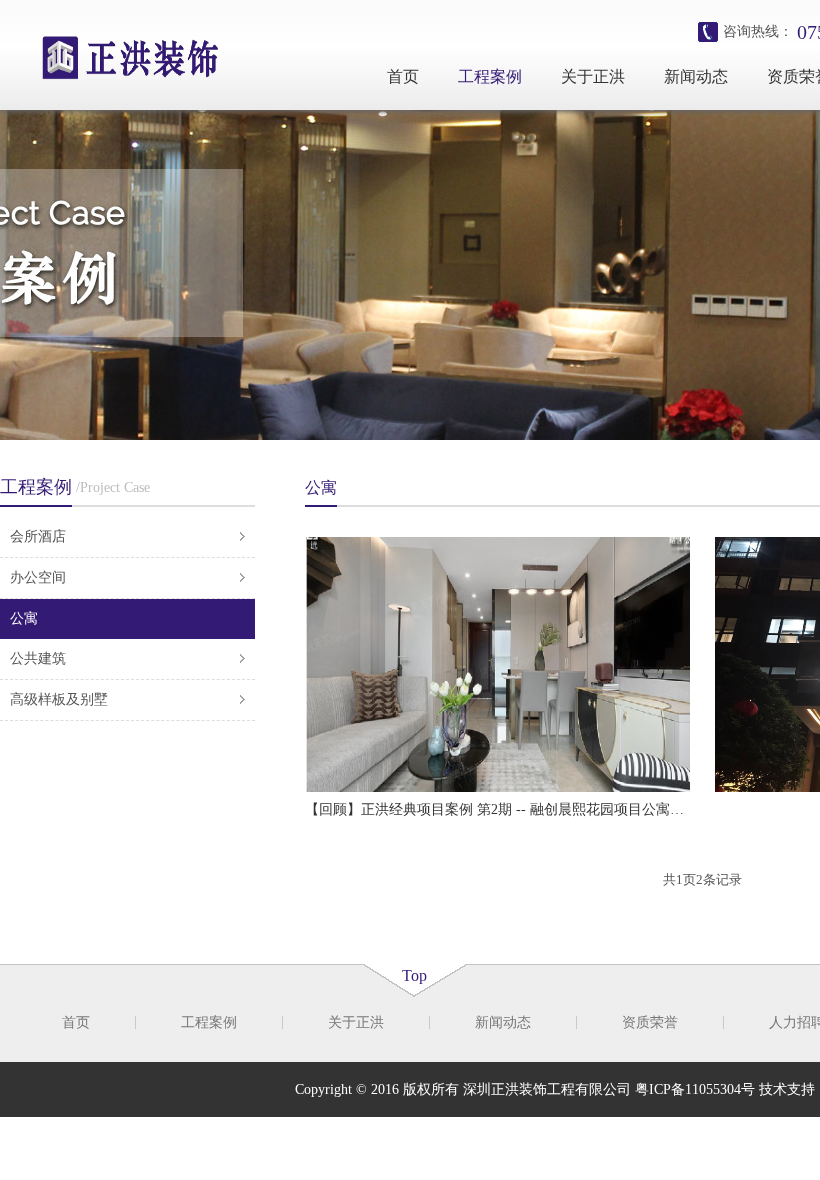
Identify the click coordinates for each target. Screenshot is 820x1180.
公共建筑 (38, 658)
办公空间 (38, 577)
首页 (403, 76)
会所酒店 (38, 536)
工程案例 (490, 76)
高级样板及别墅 (59, 699)
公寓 (24, 618)
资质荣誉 (650, 1022)
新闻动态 (696, 76)
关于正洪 (593, 76)
